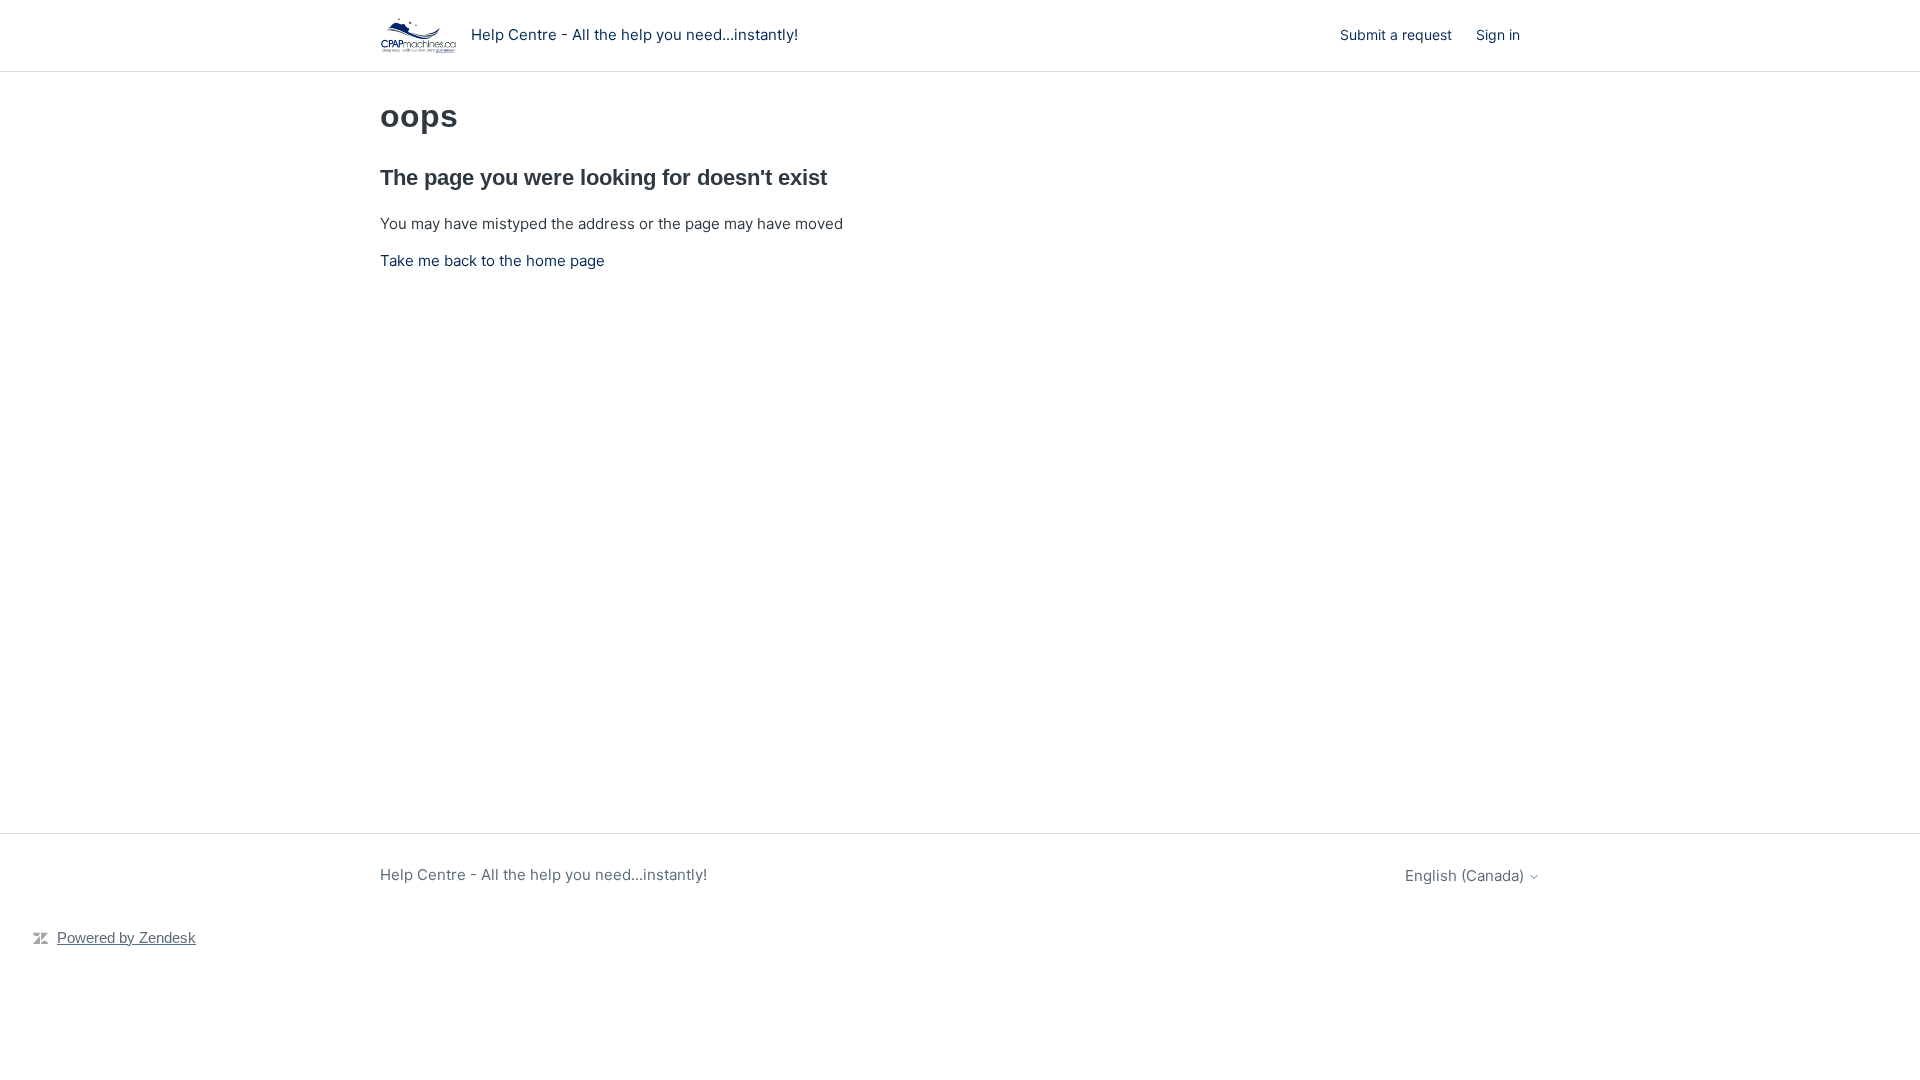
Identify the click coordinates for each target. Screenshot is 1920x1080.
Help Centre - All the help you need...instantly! (543, 874)
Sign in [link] (1498, 34)
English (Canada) (1466, 875)
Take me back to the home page (492, 260)
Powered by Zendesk (126, 937)
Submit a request (1396, 34)
